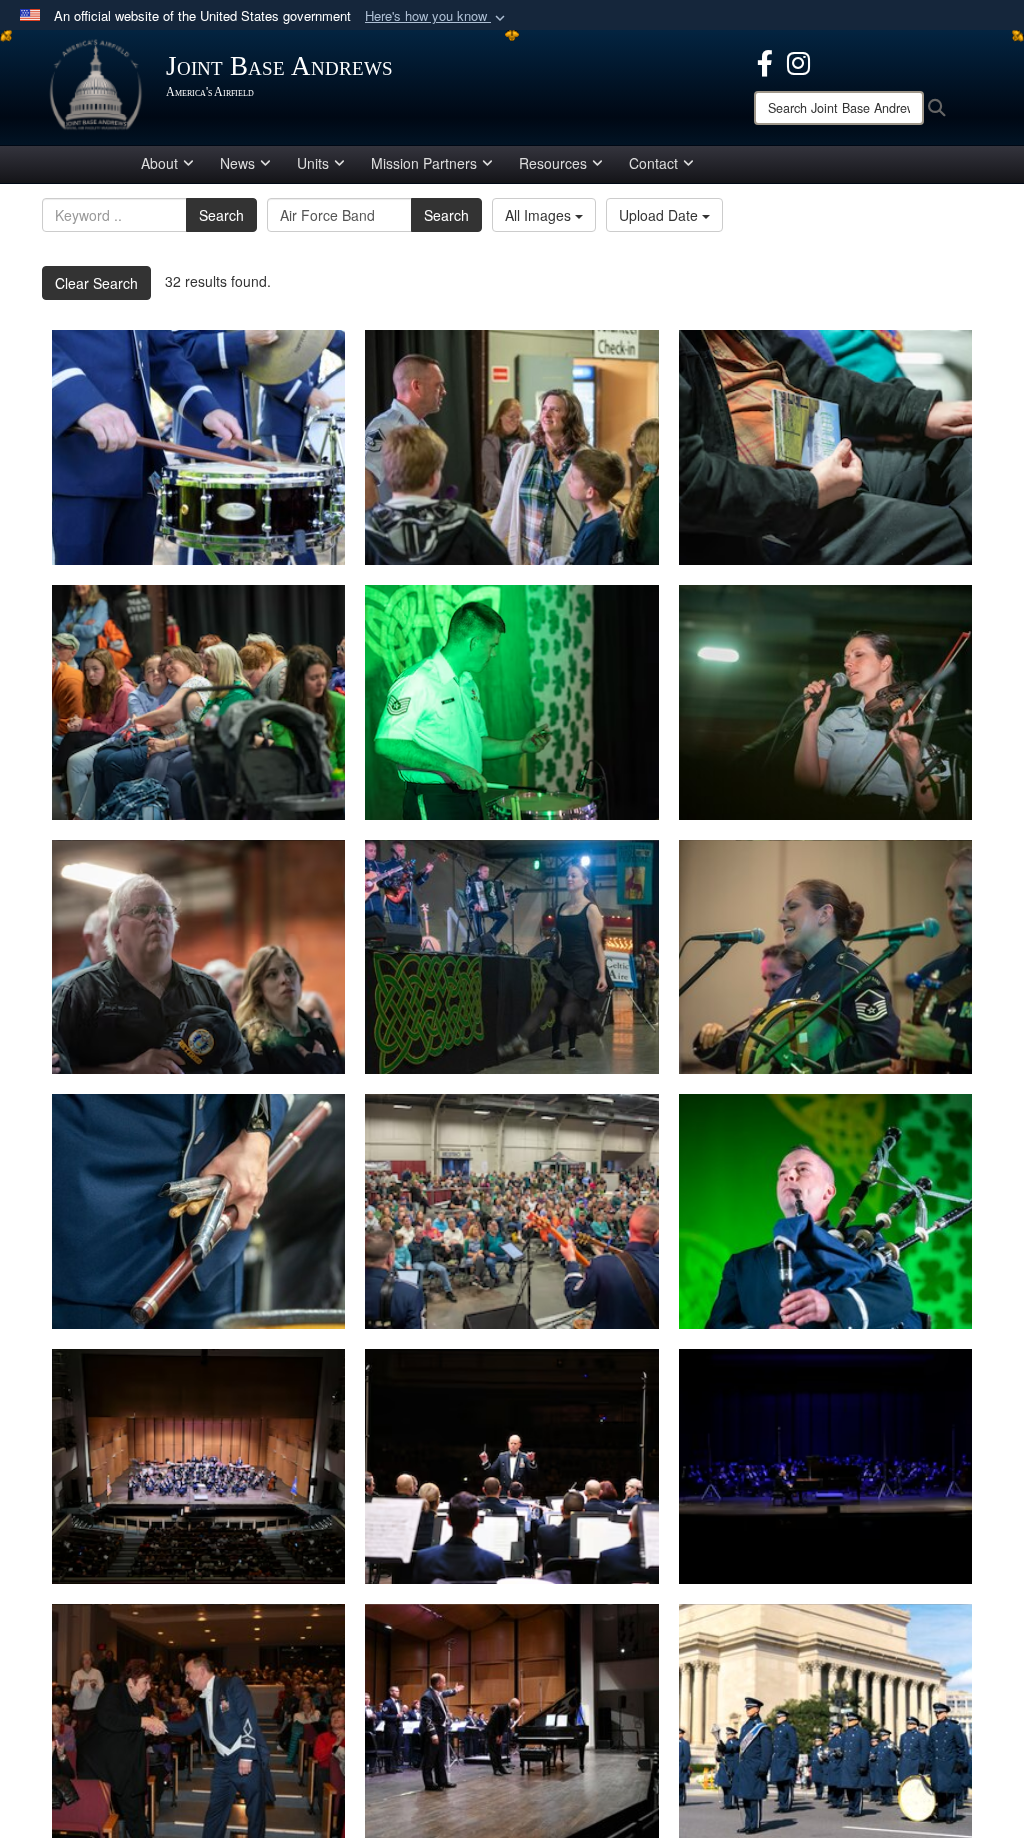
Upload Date (660, 215)
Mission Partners (424, 163)
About (159, 163)
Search (221, 215)
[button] (437, 16)
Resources (553, 163)
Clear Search (96, 283)
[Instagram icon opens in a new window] (798, 61)
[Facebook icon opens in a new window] (765, 61)
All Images (540, 215)
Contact (653, 163)
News (237, 163)
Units (313, 163)
